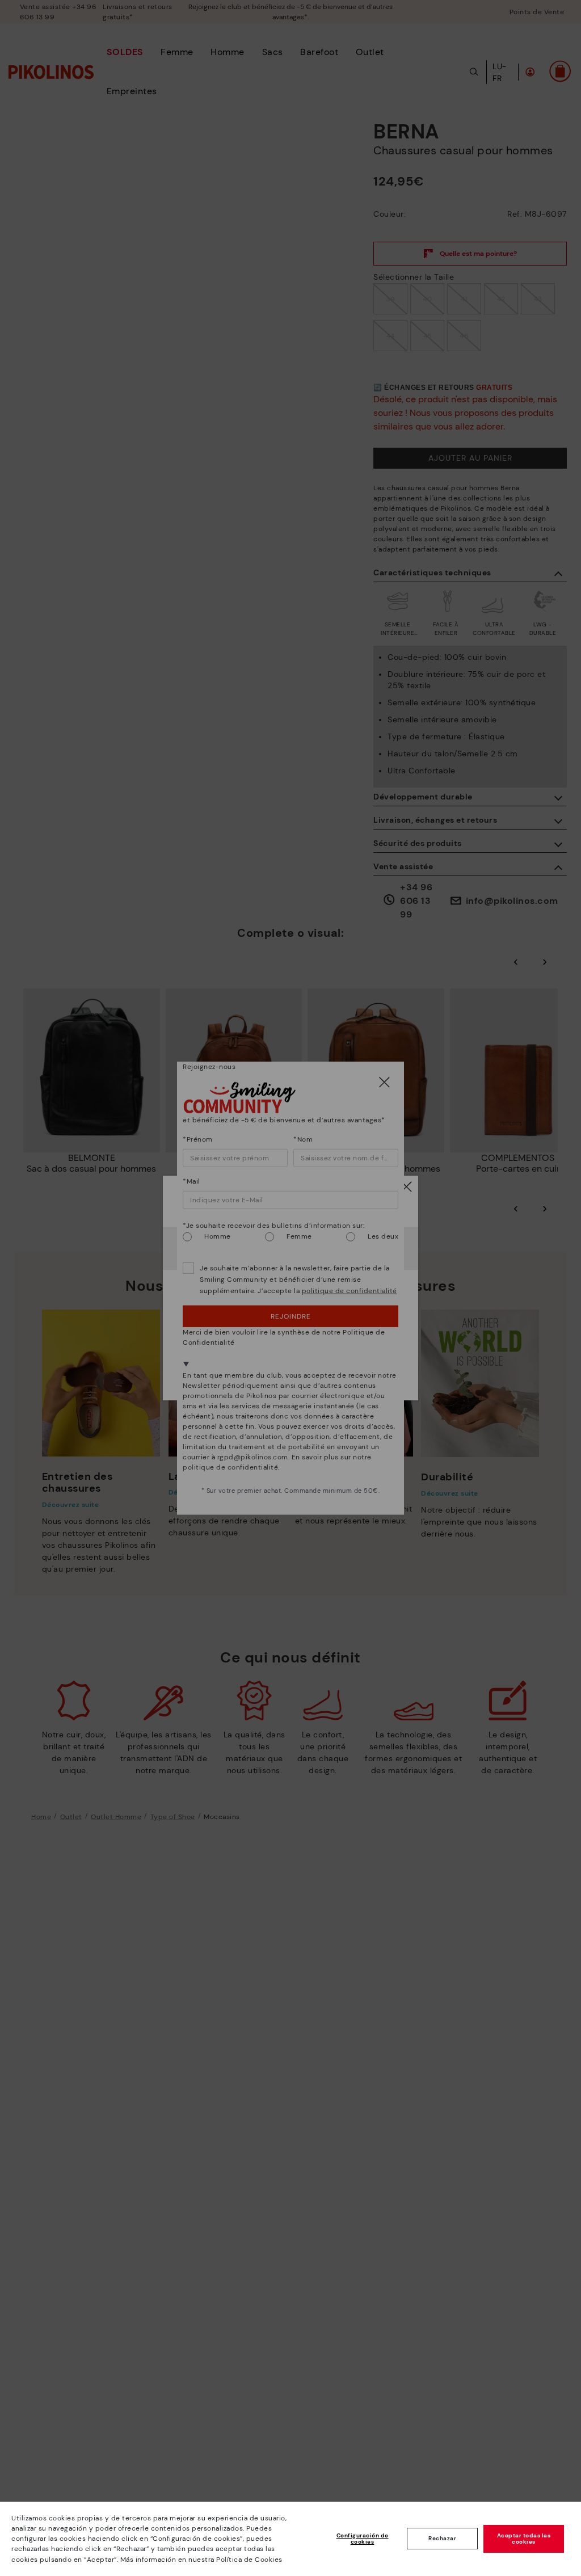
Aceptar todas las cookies (524, 2539)
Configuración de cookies (363, 2539)
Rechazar (442, 2538)
